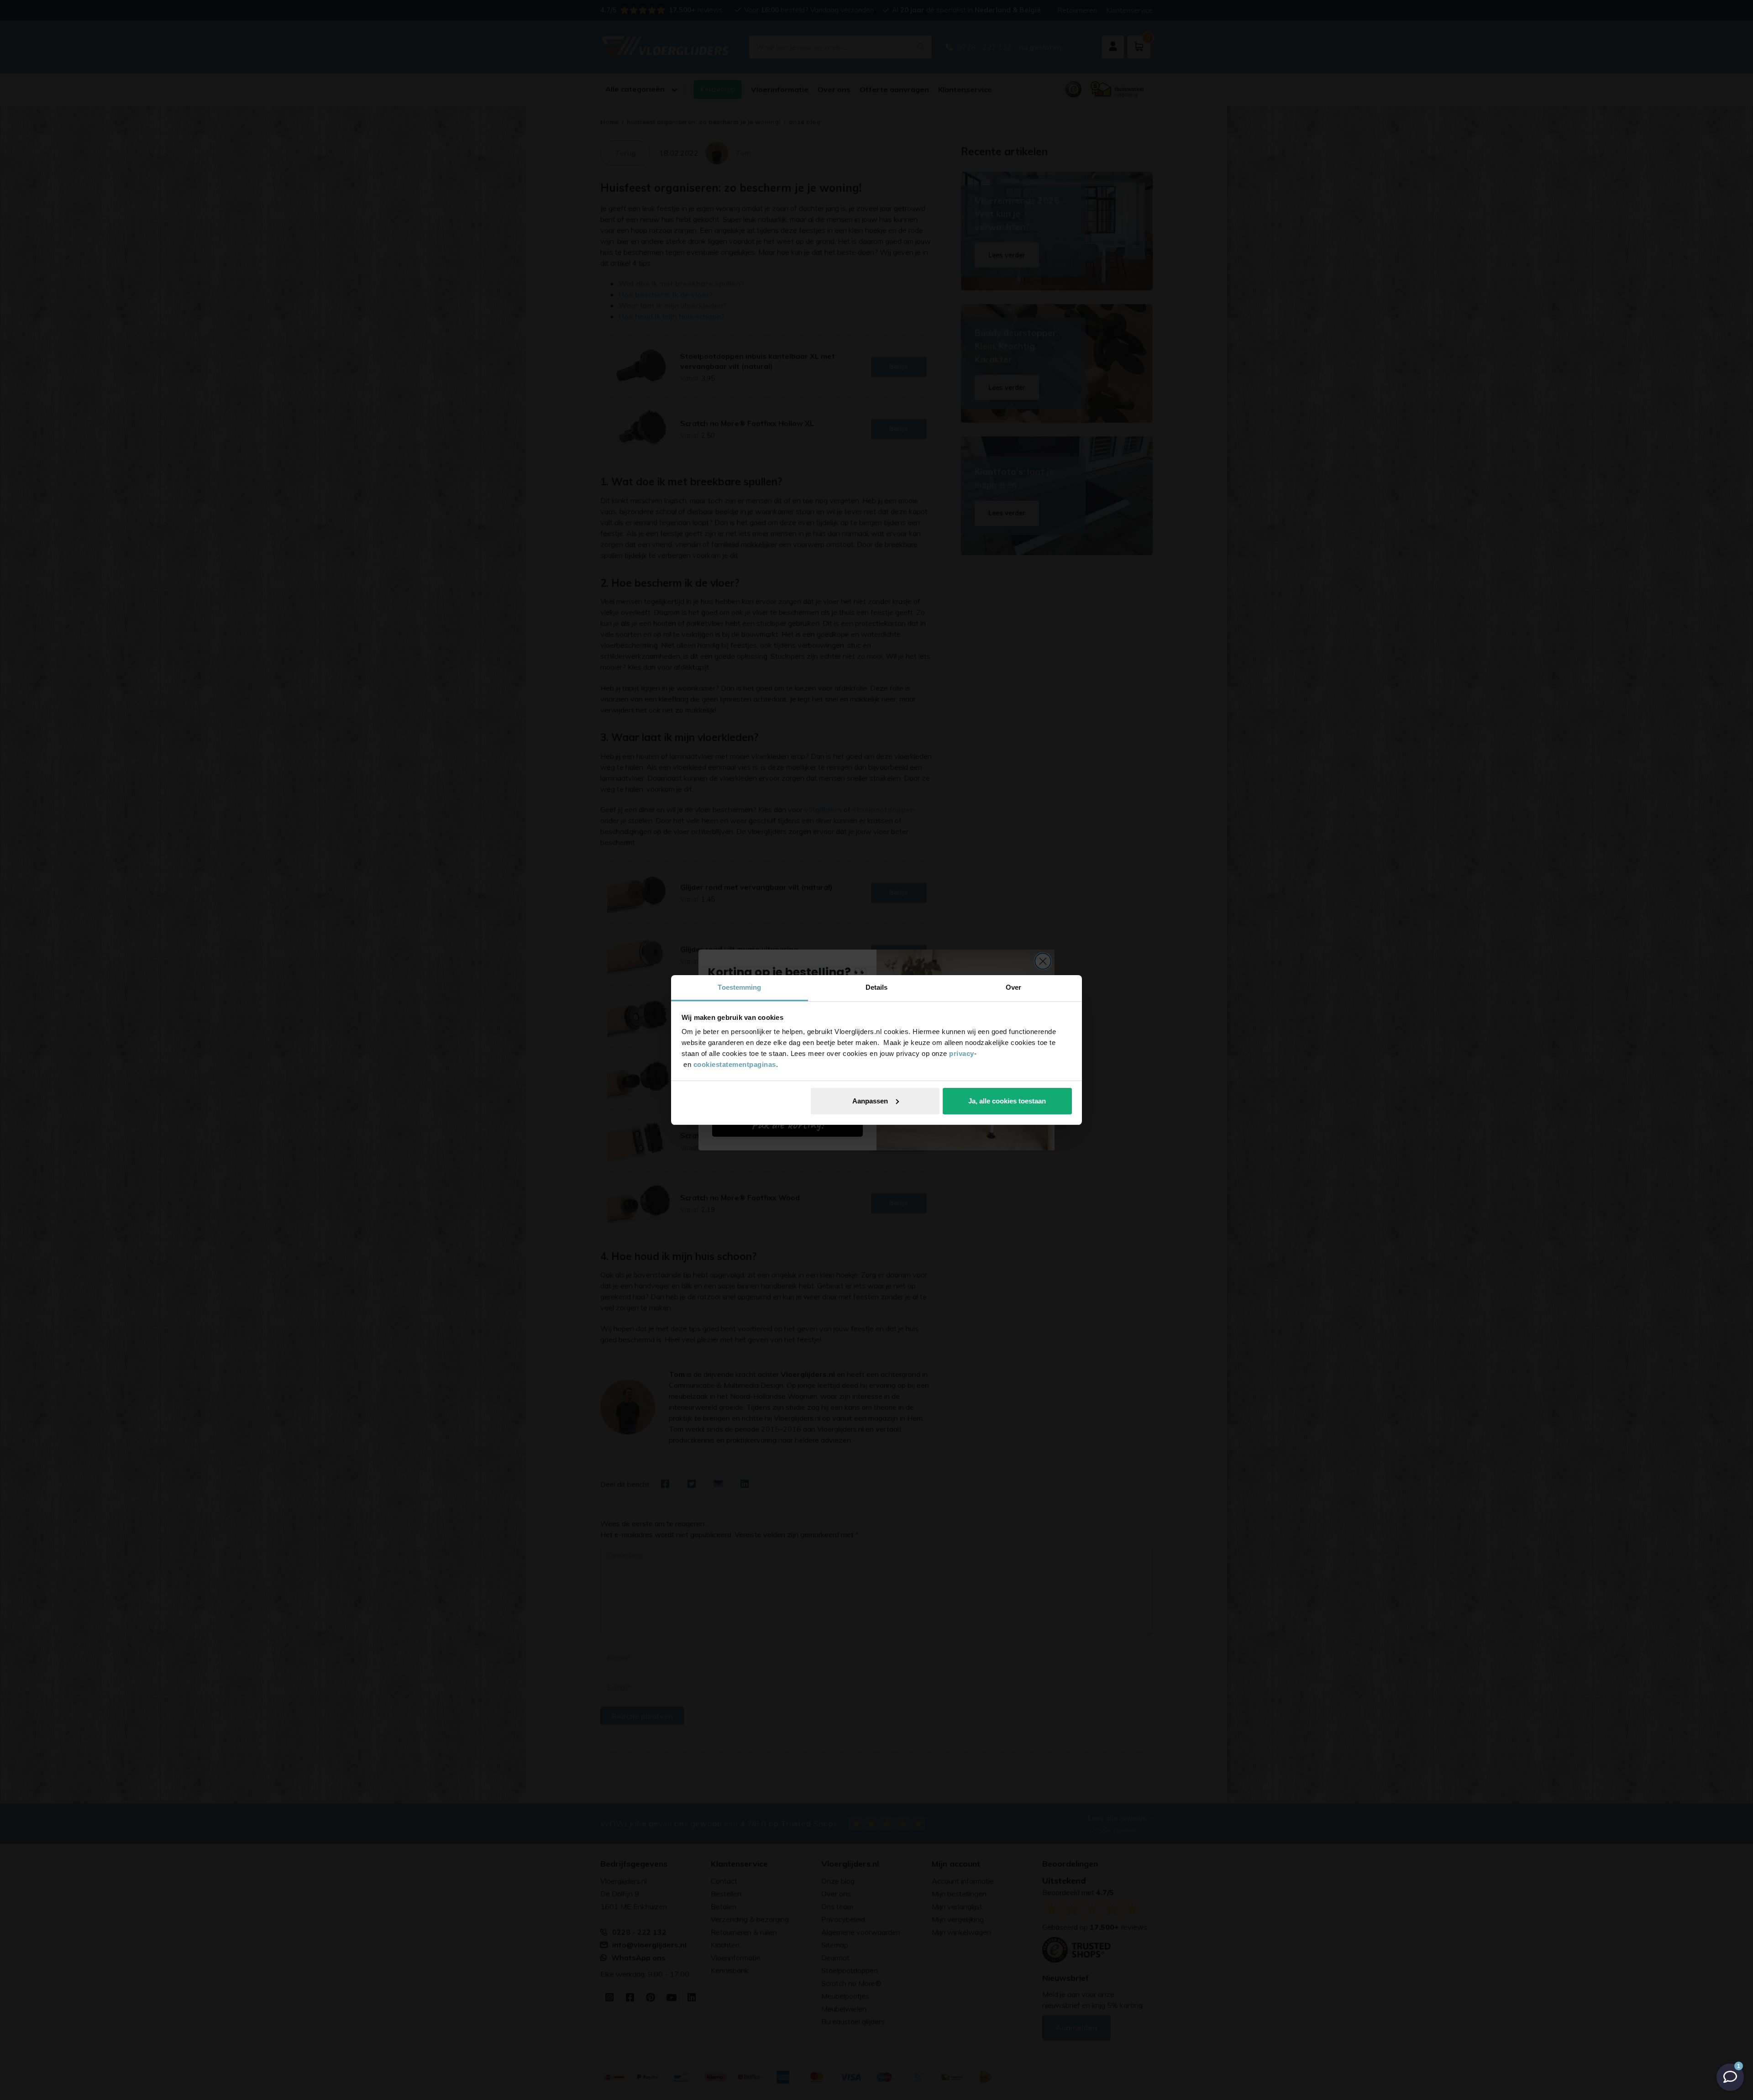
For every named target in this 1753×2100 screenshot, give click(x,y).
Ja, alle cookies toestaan (1007, 1101)
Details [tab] (877, 987)
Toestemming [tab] (739, 987)
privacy (962, 1053)
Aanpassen (870, 1101)
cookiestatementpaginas (735, 1064)
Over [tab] (1013, 987)
